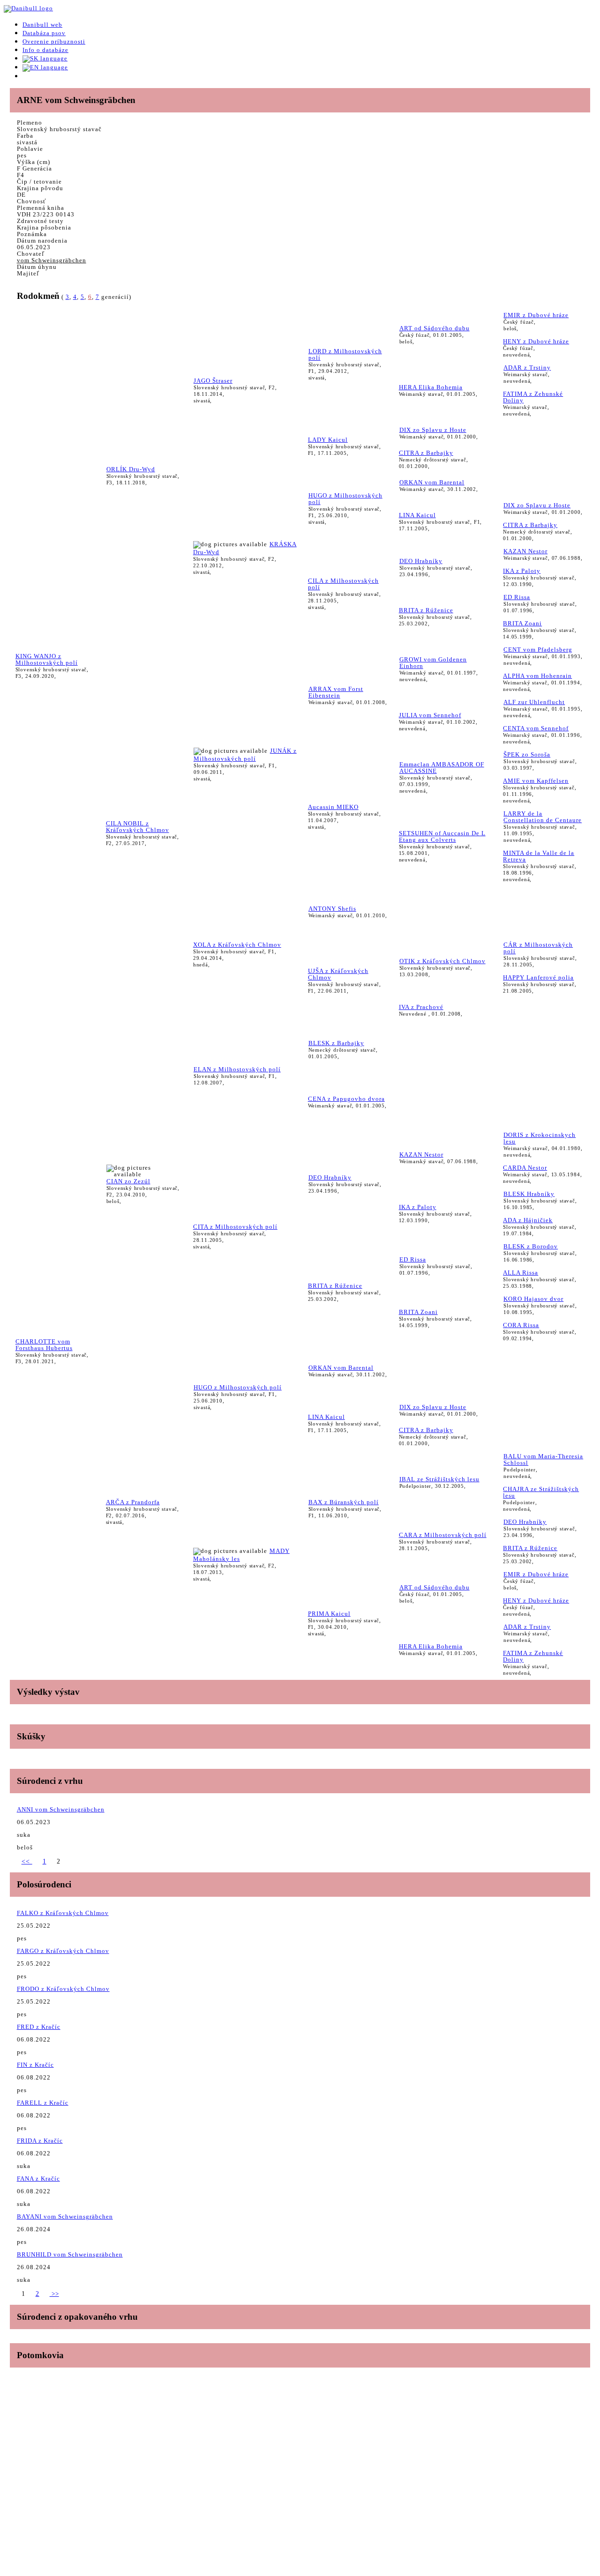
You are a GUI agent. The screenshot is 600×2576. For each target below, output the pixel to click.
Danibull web (42, 25)
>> (54, 2294)
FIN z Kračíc (35, 2065)
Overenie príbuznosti (54, 41)
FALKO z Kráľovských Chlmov (63, 1913)
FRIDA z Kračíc (40, 2141)
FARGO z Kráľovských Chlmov (63, 1951)
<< (27, 1861)
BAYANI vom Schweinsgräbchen (65, 2216)
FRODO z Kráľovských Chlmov (63, 1989)
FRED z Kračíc (39, 2027)
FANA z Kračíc (38, 2179)
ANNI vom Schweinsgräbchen (61, 1809)
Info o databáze (45, 50)
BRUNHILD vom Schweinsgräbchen (70, 2254)
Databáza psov (44, 33)
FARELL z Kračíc (43, 2103)
